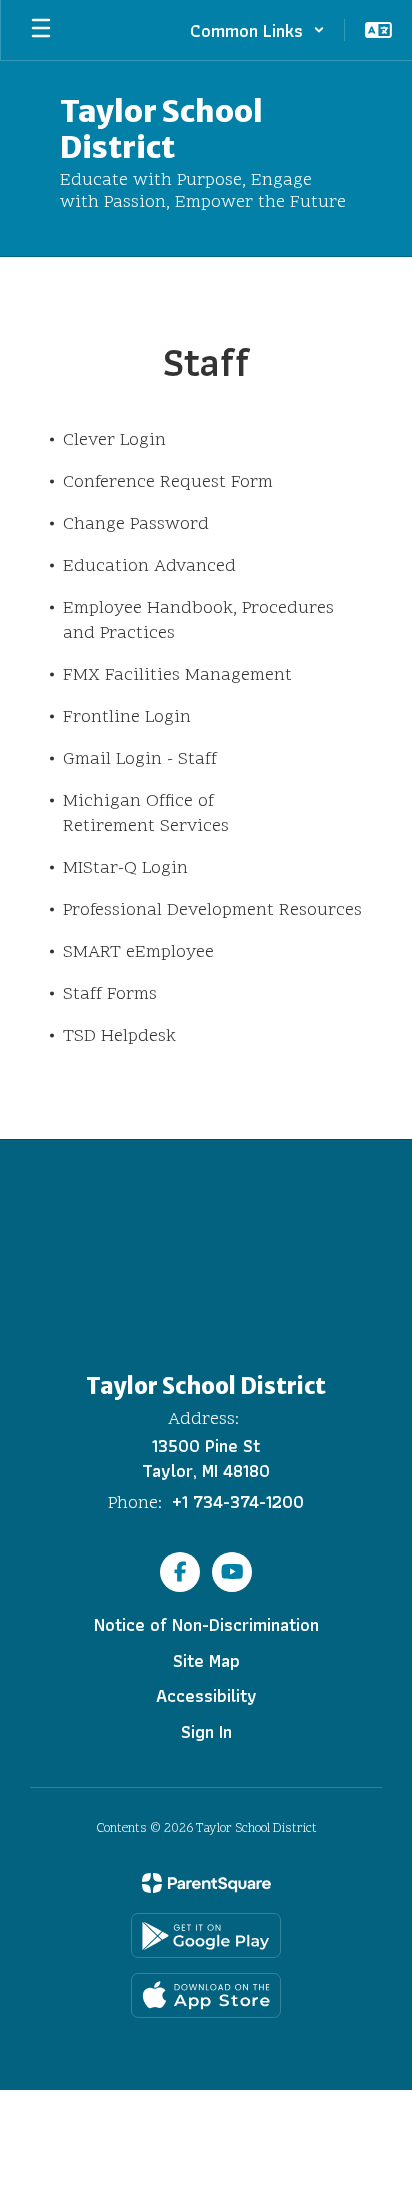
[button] (257, 30)
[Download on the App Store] (206, 1995)
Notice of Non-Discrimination (206, 1624)
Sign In (206, 1731)
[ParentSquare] (206, 1883)
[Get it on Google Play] (206, 1935)
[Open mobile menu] (41, 30)
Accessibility (206, 1695)
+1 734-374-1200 (238, 1501)
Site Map (206, 1660)
